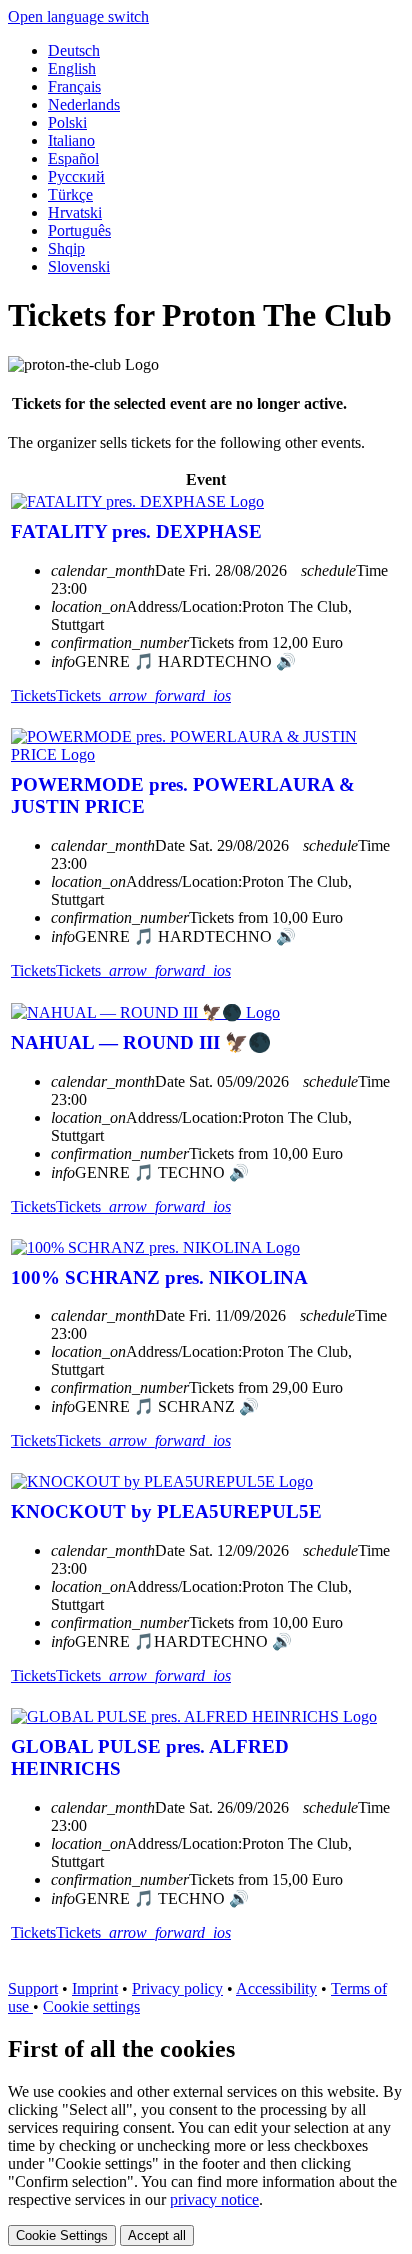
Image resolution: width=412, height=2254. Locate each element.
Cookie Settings (62, 2235)
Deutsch (74, 50)
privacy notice (214, 2199)
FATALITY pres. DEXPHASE (136, 531)
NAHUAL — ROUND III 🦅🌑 (141, 1042)
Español (73, 158)
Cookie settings (91, 2006)
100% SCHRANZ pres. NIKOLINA (159, 1277)
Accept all (157, 2235)
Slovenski (79, 266)
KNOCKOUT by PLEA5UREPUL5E (166, 1511)
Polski (67, 122)
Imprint (95, 1988)
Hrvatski (75, 212)
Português (79, 230)
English (72, 68)
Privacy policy (177, 1988)
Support (33, 1988)
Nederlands (84, 104)
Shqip (66, 248)
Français (74, 86)
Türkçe (70, 194)
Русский (76, 176)
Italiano (71, 140)
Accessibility (276, 1988)
